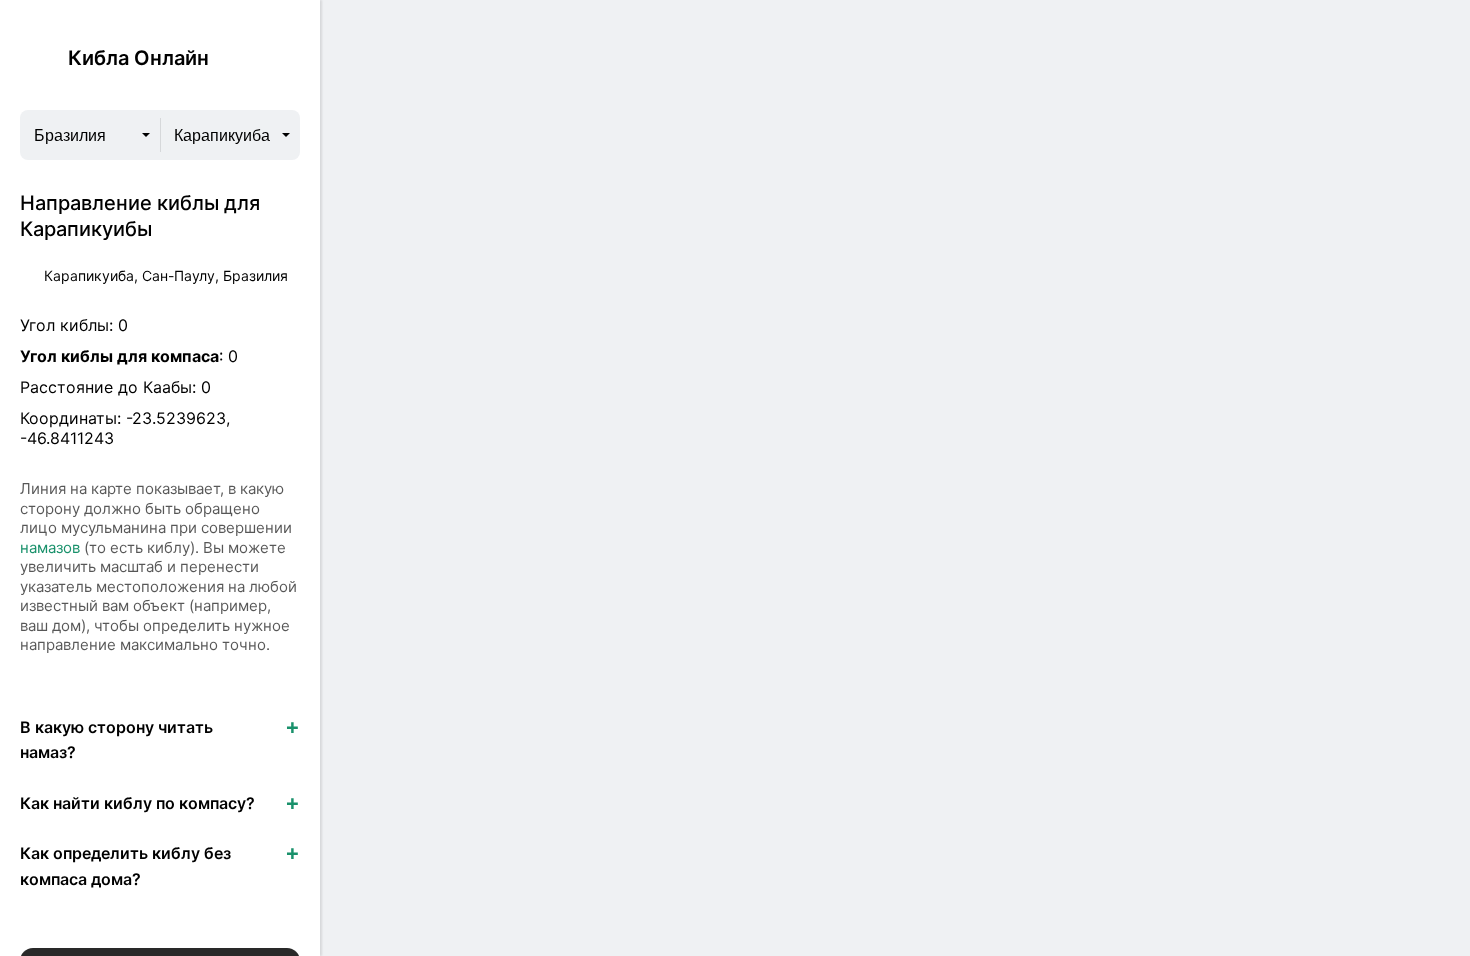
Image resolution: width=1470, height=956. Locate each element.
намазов (50, 547)
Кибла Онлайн (138, 58)
